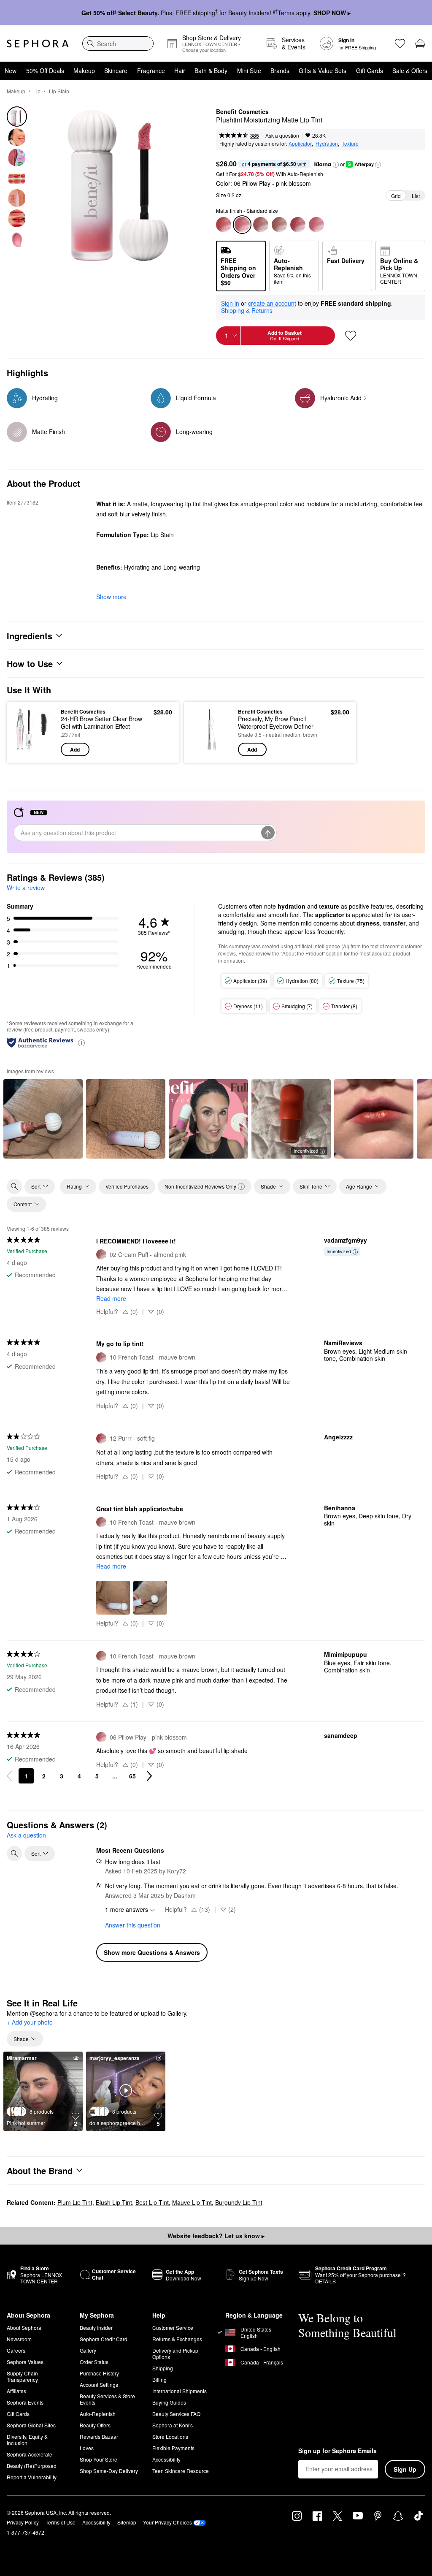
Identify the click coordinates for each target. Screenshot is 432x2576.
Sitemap (127, 2522)
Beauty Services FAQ (176, 2414)
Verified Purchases (127, 1186)
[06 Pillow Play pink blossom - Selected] (242, 225)
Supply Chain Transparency (22, 2376)
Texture (350, 143)
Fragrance (151, 71)
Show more (111, 597)
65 (132, 1776)
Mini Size (249, 71)
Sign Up (405, 2469)
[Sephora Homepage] (38, 43)
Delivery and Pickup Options (175, 2353)
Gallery (88, 2350)
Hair (180, 71)
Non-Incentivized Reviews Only (200, 1186)
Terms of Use (61, 2522)
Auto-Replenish (98, 2414)
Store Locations (170, 2436)
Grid (396, 196)
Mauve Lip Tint (192, 2202)
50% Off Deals (45, 71)
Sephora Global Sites (31, 2425)
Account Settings (99, 2385)
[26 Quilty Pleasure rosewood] (224, 225)
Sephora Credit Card (104, 2339)
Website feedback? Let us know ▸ (216, 2236)
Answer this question (133, 1925)
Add (75, 749)
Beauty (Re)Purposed (32, 2466)
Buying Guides (169, 2402)
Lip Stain (59, 91)
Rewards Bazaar (99, 2436)
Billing (159, 2379)
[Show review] (43, 1119)
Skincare (116, 71)
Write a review (26, 888)
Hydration (327, 143)
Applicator (300, 143)
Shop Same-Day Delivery (109, 2471)
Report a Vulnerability (32, 2477)
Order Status (94, 2362)
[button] (336, 165)
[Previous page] (9, 1776)
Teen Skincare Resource (181, 2471)
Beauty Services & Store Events (107, 2399)
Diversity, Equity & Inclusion (27, 2440)
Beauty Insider (96, 2328)
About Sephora (24, 2328)
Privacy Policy (23, 2522)
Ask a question (282, 135)
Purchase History (99, 2373)
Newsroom (19, 2339)
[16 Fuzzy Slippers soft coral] (316, 225)
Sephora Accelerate (30, 2454)
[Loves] (400, 43)
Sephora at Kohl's (173, 2425)
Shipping (163, 2368)
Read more (111, 1298)
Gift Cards (370, 71)
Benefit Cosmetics (242, 112)
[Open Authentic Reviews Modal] (81, 1042)
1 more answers (127, 1909)
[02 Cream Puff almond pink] (279, 225)
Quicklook (27, 732)
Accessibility (166, 2459)
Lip (37, 91)
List (416, 196)
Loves (87, 2448)
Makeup (84, 71)
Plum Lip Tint (75, 2202)
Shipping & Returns (247, 310)
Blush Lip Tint (114, 2202)
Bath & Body (211, 71)
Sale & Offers (410, 71)
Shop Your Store (99, 2459)
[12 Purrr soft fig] (298, 225)
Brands (280, 71)
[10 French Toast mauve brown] (261, 225)
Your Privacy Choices (167, 2522)
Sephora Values (25, 2362)
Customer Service (173, 2328)
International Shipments (180, 2391)
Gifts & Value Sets (323, 71)
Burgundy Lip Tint (239, 2202)
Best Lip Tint (152, 2202)
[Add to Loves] (351, 336)
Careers (16, 2350)
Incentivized (306, 1151)
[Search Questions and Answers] (14, 1854)
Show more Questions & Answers (152, 1952)
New (11, 71)
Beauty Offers (95, 2425)
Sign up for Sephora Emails (337, 2451)
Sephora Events (25, 2402)
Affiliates (16, 2391)
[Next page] (149, 1776)
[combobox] (118, 43)
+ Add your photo (30, 2022)
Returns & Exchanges (177, 2339)
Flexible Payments (173, 2448)
